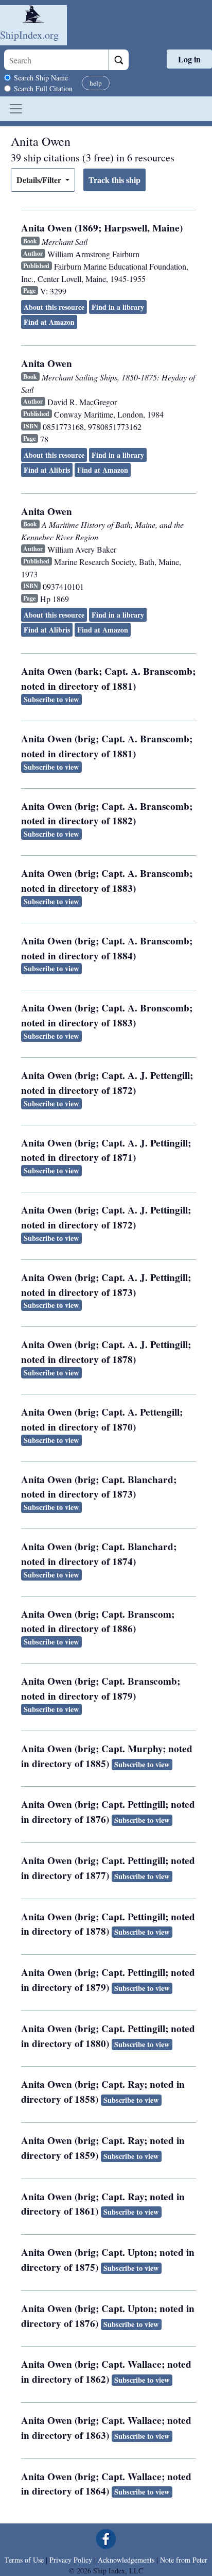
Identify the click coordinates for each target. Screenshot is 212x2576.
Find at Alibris (47, 470)
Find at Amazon (49, 322)
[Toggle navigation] (16, 109)
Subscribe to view (51, 699)
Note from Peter (184, 2560)
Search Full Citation (43, 88)
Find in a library (118, 307)
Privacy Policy (71, 2560)
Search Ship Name (41, 78)
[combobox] (56, 60)
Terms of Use (24, 2560)
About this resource (54, 307)
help (96, 83)
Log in (189, 59)
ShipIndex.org (29, 35)
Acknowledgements (126, 2560)
